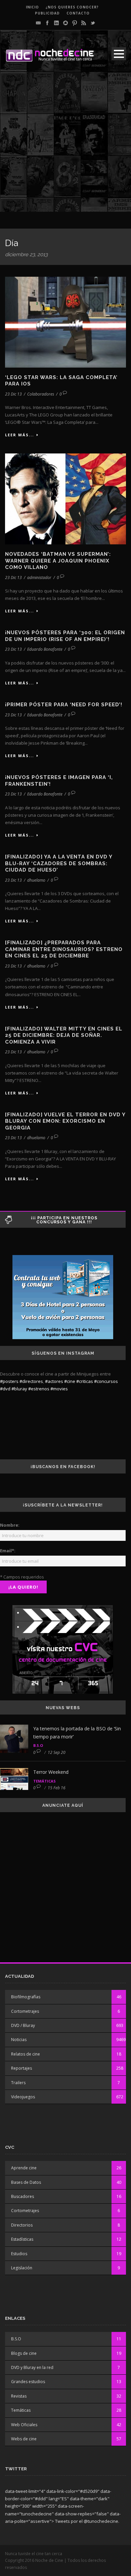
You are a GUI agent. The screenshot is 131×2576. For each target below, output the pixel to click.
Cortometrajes (25, 2011)
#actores (54, 1381)
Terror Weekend (51, 1772)
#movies (59, 1389)
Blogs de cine (24, 2353)
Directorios (22, 2225)
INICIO (32, 7)
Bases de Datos (26, 2182)
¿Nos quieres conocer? (72, 7)
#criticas (85, 1381)
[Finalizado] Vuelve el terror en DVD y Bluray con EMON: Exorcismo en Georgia (65, 1121)
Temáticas (45, 1781)
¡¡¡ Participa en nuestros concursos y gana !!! (64, 1220)
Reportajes (21, 2068)
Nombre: (10, 1525)
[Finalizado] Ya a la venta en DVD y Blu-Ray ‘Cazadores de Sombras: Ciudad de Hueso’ (59, 863)
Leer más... (19, 435)
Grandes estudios (28, 2382)
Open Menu (119, 54)
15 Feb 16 (57, 1788)
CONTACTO (78, 13)
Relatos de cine (26, 2054)
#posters (9, 1381)
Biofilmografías (26, 1997)
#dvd (5, 1389)
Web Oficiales (24, 2425)
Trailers (18, 2083)
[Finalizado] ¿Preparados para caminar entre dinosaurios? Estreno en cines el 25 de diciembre (64, 949)
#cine (70, 1381)
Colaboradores (41, 394)
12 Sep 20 (57, 1752)
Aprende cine (24, 2168)
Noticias (19, 2040)
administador (39, 578)
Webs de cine (24, 2439)
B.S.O (38, 1745)
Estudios (19, 2254)
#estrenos (39, 1389)
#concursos (106, 1381)
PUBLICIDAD (47, 13)
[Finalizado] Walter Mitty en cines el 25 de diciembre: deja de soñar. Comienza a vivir (64, 1035)
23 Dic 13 (13, 394)
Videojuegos (23, 2097)
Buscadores (23, 2196)
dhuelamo (36, 880)
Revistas (19, 2396)
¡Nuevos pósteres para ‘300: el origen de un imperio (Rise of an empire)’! (65, 636)
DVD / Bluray (23, 2025)
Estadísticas (22, 2239)
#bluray (19, 1389)
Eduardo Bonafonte (45, 649)
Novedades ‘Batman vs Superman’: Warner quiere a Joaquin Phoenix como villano (58, 561)
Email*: (8, 1551)
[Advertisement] (65, 146)
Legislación (22, 2268)
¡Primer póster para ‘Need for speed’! (64, 705)
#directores (31, 1381)
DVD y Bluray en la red (32, 2367)
